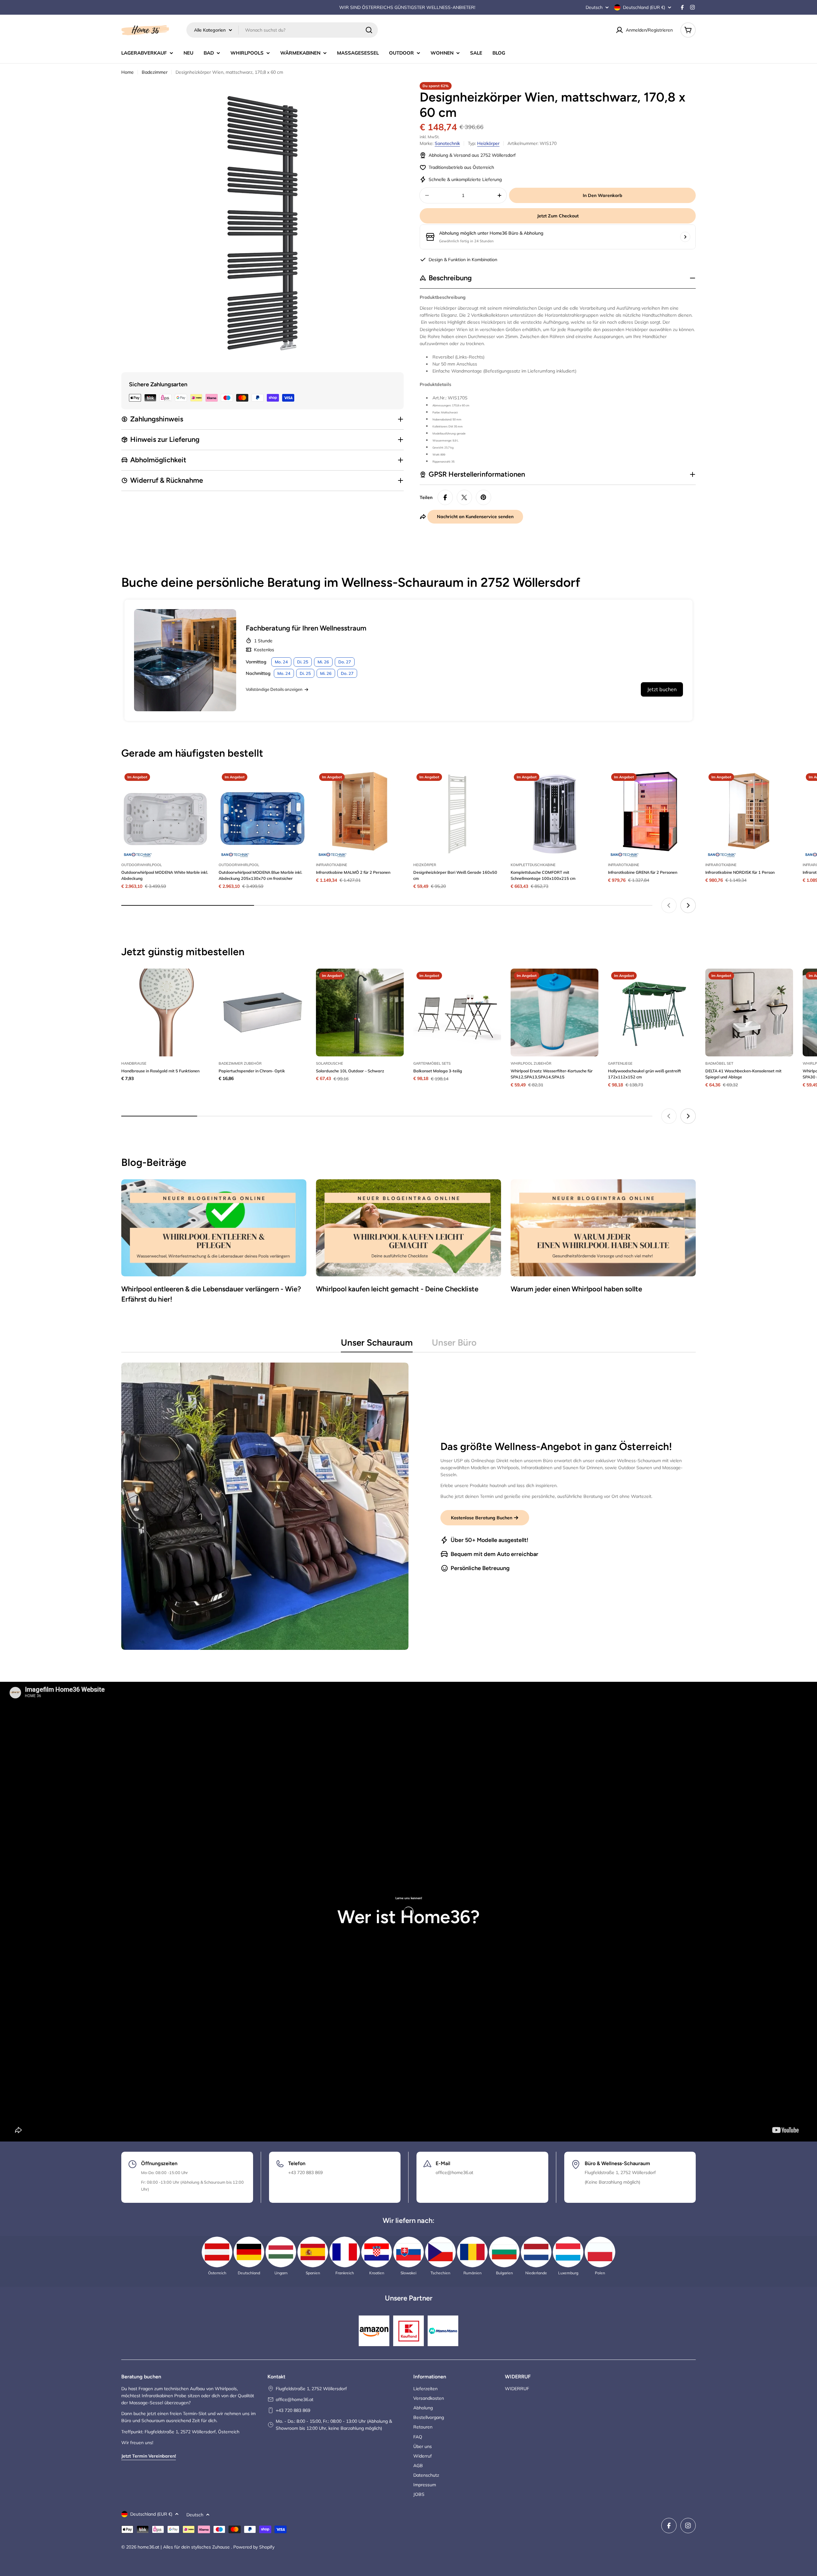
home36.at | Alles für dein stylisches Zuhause (184, 2547)
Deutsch (594, 7)
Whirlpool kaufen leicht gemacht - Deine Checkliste (397, 1289)
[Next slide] (688, 905)
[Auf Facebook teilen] (445, 497)
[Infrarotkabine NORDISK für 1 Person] (749, 814)
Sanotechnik (447, 143)
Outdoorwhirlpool (142, 865)
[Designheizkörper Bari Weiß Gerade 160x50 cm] (457, 814)
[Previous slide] (669, 905)
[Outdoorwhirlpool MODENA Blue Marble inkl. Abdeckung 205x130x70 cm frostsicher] (262, 814)
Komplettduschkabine (533, 865)
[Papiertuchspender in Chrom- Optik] (262, 1012)
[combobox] (282, 30)
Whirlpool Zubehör (531, 1063)
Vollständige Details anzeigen (274, 689)
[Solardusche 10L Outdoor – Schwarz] (360, 1012)
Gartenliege (620, 1063)
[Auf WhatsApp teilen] (464, 497)
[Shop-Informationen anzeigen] (685, 237)
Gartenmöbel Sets (432, 1063)
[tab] (377, 1344)
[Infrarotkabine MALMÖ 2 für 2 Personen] (360, 814)
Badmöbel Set (719, 1063)
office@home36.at (295, 2399)
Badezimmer (155, 72)
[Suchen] (369, 30)
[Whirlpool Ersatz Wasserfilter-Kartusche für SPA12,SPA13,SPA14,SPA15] (555, 1012)
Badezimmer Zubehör (240, 1063)
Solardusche (330, 1063)
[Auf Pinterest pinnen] (483, 497)
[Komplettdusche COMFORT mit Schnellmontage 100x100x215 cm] (555, 814)
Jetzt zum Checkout (558, 216)
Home (127, 72)
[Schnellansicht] (200, 784)
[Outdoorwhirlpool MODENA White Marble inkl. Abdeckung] (165, 814)
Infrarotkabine (332, 865)
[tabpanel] (408, 1506)
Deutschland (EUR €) (644, 7)
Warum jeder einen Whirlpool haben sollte (576, 1289)
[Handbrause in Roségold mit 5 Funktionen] (165, 1012)
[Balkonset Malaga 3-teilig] (457, 1012)
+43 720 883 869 (293, 2410)
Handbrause (134, 1063)
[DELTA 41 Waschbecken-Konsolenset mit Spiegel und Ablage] (749, 1012)
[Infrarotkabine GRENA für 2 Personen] (652, 814)
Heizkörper (488, 143)
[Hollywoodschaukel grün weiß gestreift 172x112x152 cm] (652, 1012)
